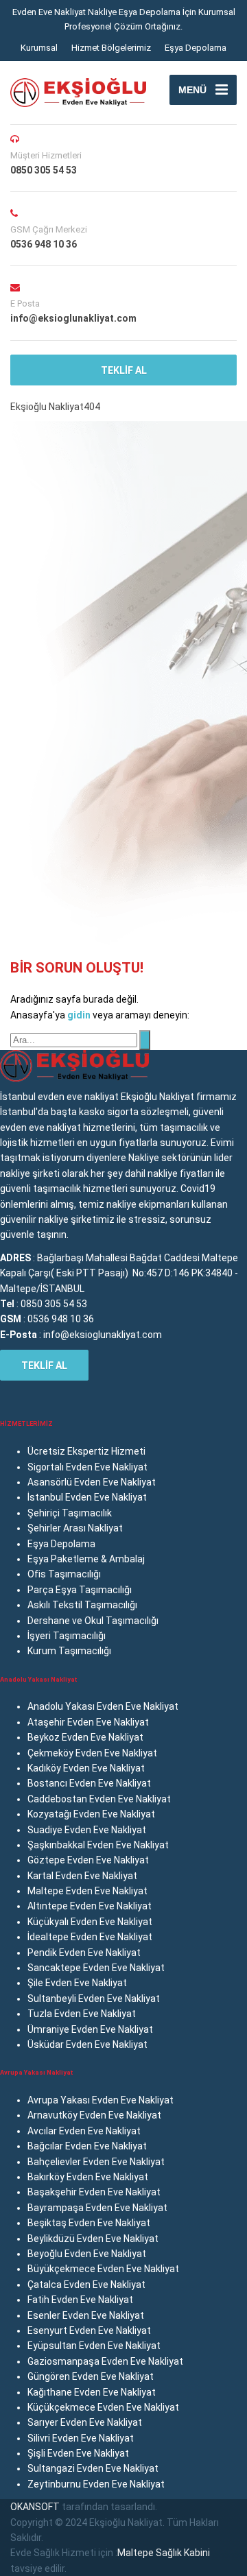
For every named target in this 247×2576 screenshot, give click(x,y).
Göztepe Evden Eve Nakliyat (88, 1860)
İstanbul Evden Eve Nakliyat (87, 1497)
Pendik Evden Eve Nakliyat (84, 1953)
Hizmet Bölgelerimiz (111, 48)
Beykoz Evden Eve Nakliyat (85, 1737)
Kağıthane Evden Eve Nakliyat (92, 2392)
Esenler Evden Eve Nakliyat (86, 2315)
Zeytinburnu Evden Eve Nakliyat (96, 2484)
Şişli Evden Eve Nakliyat (78, 2453)
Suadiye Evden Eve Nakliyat (87, 1830)
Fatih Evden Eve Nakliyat (80, 2300)
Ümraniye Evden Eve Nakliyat (90, 2029)
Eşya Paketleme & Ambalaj (86, 1559)
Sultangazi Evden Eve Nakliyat (93, 2468)
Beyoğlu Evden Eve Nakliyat (87, 2254)
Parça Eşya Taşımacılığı (80, 1590)
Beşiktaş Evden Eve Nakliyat (89, 2223)
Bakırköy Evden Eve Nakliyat (88, 2177)
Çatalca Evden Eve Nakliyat (86, 2285)
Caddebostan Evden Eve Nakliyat (99, 1799)
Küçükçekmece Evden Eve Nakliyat (103, 2407)
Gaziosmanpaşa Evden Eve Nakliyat (105, 2361)
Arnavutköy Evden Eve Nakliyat (94, 2115)
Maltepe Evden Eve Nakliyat (87, 1891)
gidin (80, 1015)
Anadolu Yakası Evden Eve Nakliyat (103, 1706)
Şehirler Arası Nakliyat (75, 1528)
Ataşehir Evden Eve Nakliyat (88, 1722)
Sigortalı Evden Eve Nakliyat (87, 1467)
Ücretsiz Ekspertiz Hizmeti (86, 1451)
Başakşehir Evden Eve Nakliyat (94, 2192)
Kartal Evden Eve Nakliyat (82, 1876)
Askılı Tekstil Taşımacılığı (82, 1605)
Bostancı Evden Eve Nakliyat (89, 1783)
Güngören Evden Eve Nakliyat (91, 2376)
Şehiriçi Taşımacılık (70, 1513)
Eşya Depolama (196, 48)
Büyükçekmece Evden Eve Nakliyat (103, 2269)
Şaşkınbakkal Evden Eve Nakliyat (98, 1845)
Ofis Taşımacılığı (64, 1574)
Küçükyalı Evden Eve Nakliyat (90, 1922)
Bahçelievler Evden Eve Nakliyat (96, 2162)
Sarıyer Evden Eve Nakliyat (85, 2422)
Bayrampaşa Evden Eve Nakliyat (97, 2208)
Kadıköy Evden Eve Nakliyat (86, 1768)
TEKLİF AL (124, 370)
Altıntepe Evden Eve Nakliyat (90, 1906)
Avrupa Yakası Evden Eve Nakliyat (101, 2100)
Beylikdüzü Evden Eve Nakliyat (93, 2239)
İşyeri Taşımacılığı (67, 1636)
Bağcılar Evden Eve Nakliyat (87, 2146)
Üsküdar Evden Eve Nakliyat (87, 2044)
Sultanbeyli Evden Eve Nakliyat (94, 1999)
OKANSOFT (35, 2507)
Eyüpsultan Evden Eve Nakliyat (94, 2346)
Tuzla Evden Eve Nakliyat (82, 2014)
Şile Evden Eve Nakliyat (77, 1983)
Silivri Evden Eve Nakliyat (81, 2438)
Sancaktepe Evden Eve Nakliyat (96, 1968)
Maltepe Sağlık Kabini (164, 2553)
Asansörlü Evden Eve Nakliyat (92, 1482)
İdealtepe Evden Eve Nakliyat (90, 1937)
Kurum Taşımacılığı (69, 1651)
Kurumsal (39, 48)
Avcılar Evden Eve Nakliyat (84, 2131)
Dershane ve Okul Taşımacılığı (93, 1621)
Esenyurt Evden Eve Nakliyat (89, 2330)
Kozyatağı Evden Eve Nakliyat (91, 1814)
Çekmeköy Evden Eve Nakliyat (92, 1753)
